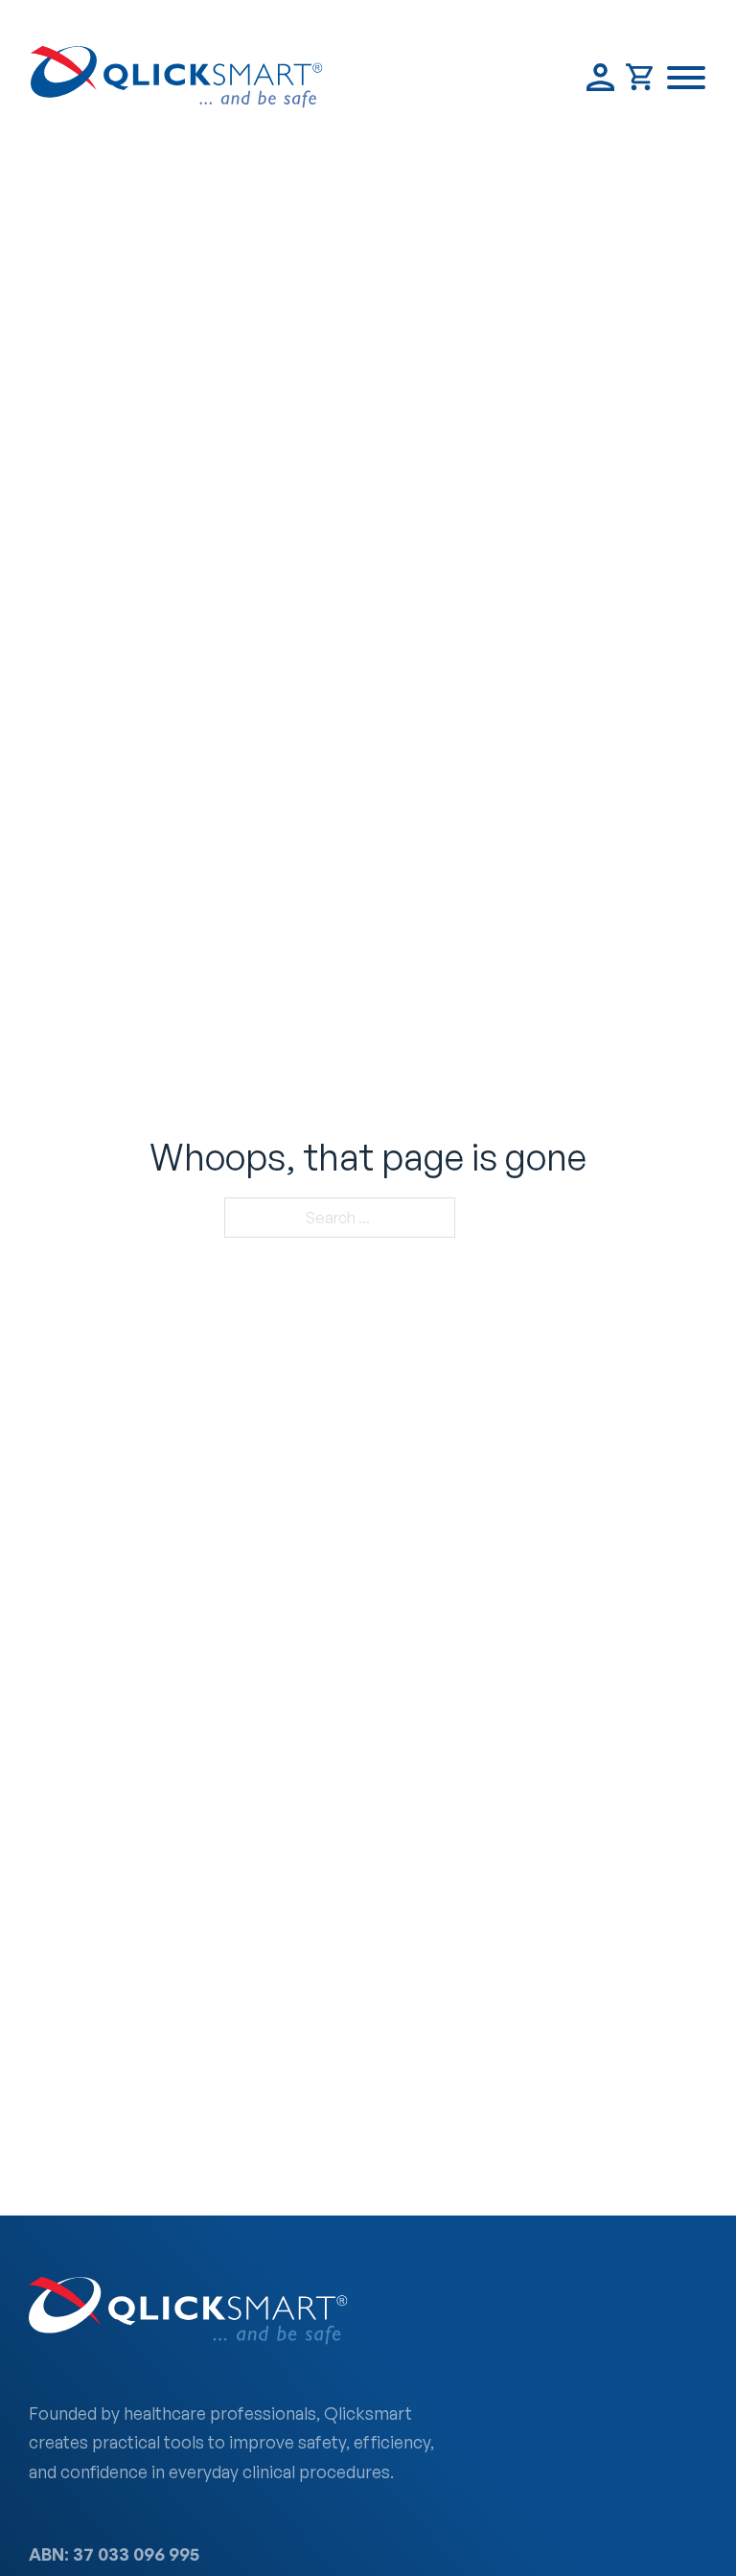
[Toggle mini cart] (641, 77)
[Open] (686, 78)
